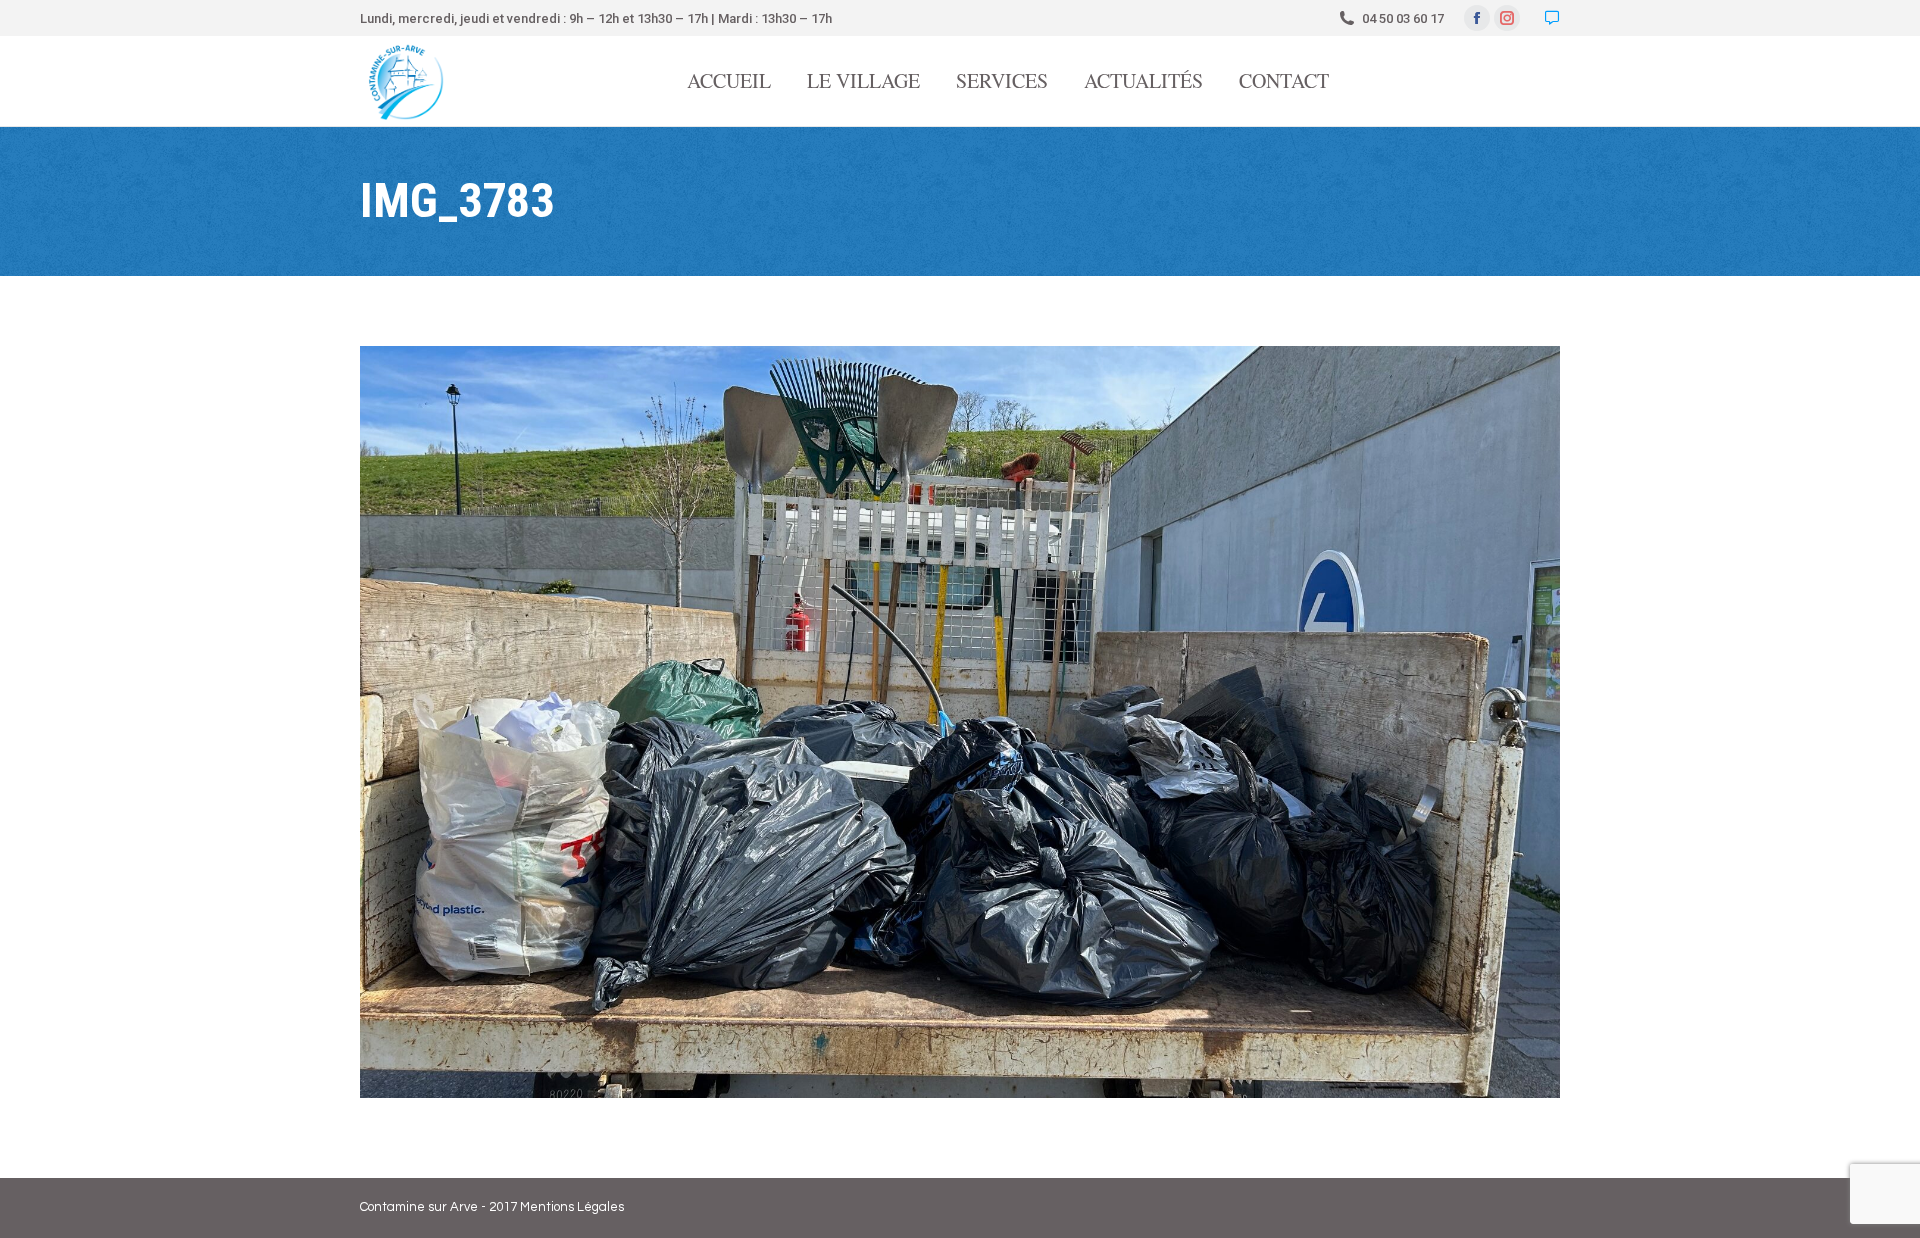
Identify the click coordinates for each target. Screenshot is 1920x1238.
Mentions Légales (572, 1207)
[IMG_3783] (960, 722)
